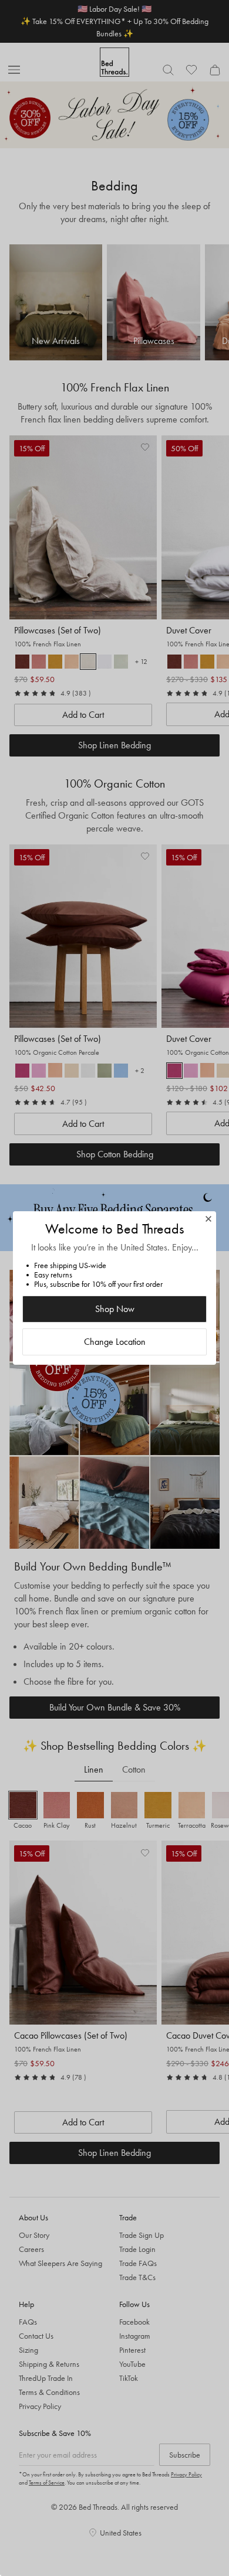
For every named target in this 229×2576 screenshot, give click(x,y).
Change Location (115, 1342)
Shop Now (115, 1309)
